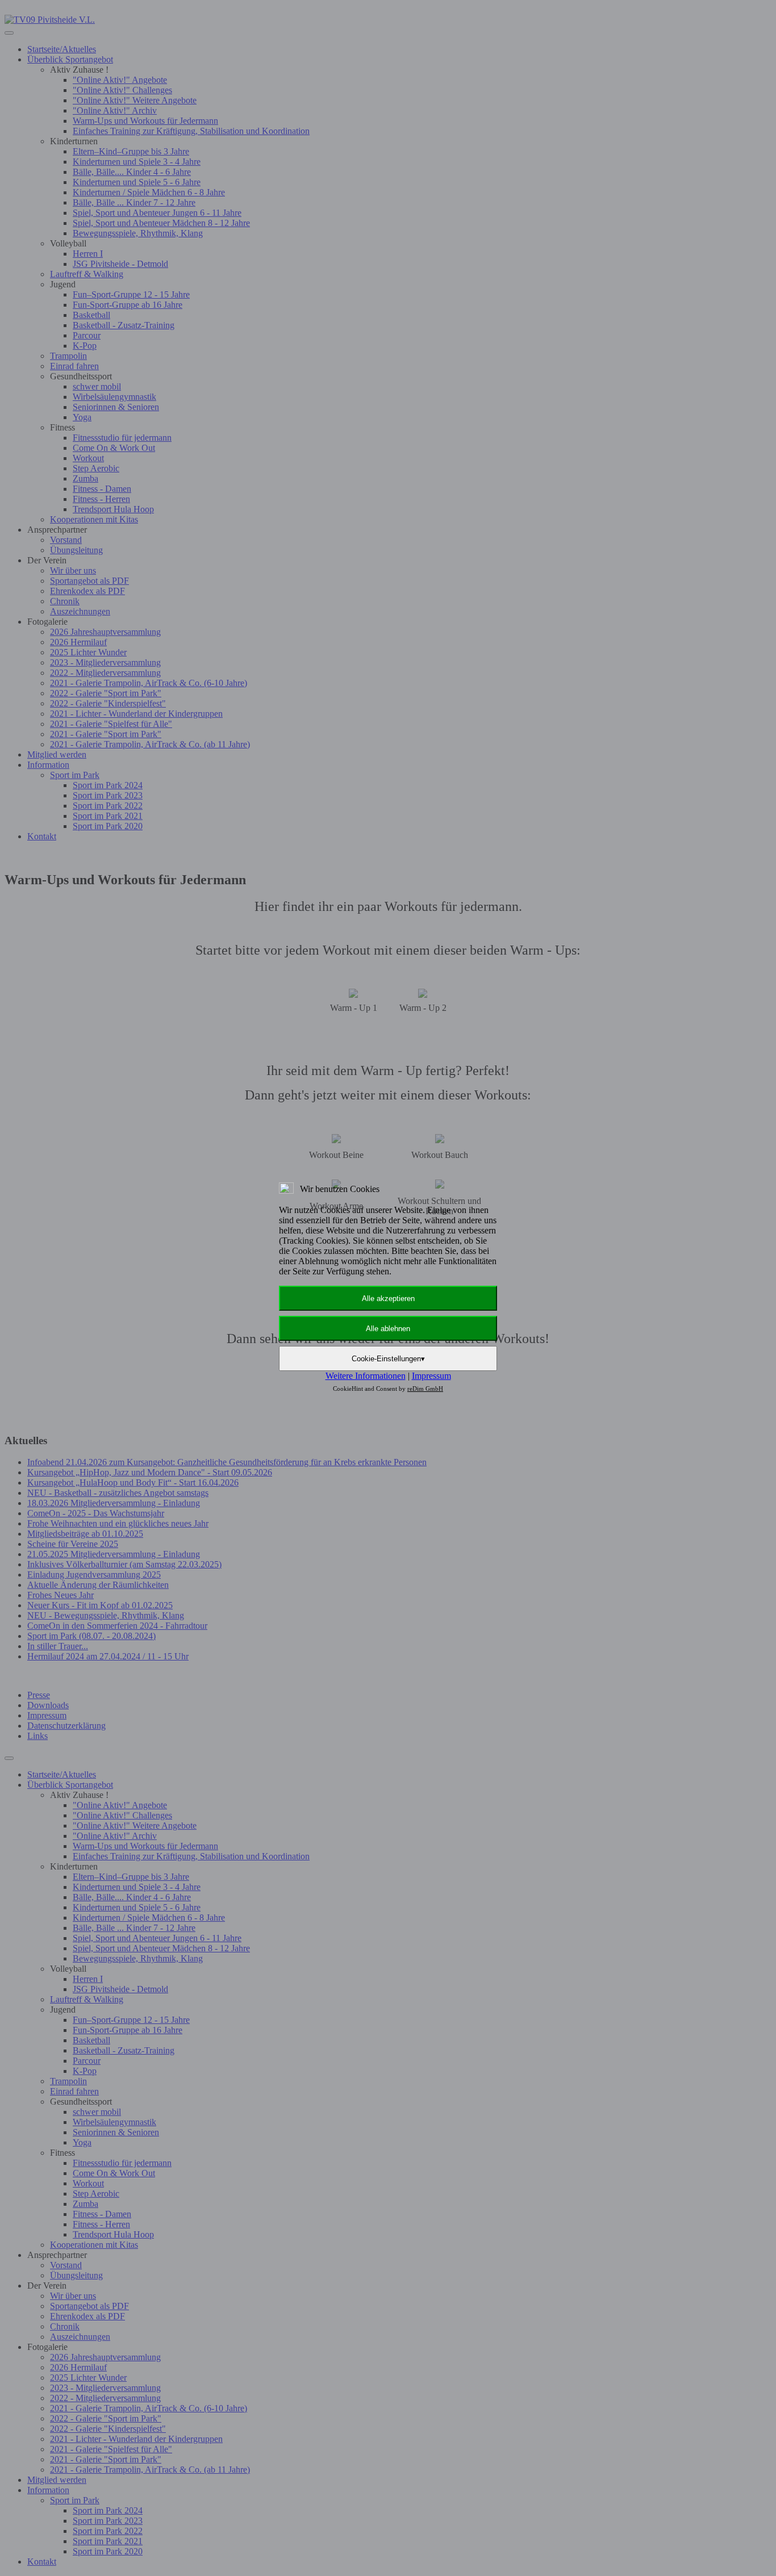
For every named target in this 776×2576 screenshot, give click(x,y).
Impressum (431, 1376)
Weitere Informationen (366, 1376)
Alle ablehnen (388, 1329)
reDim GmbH (425, 1389)
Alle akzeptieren (388, 1299)
